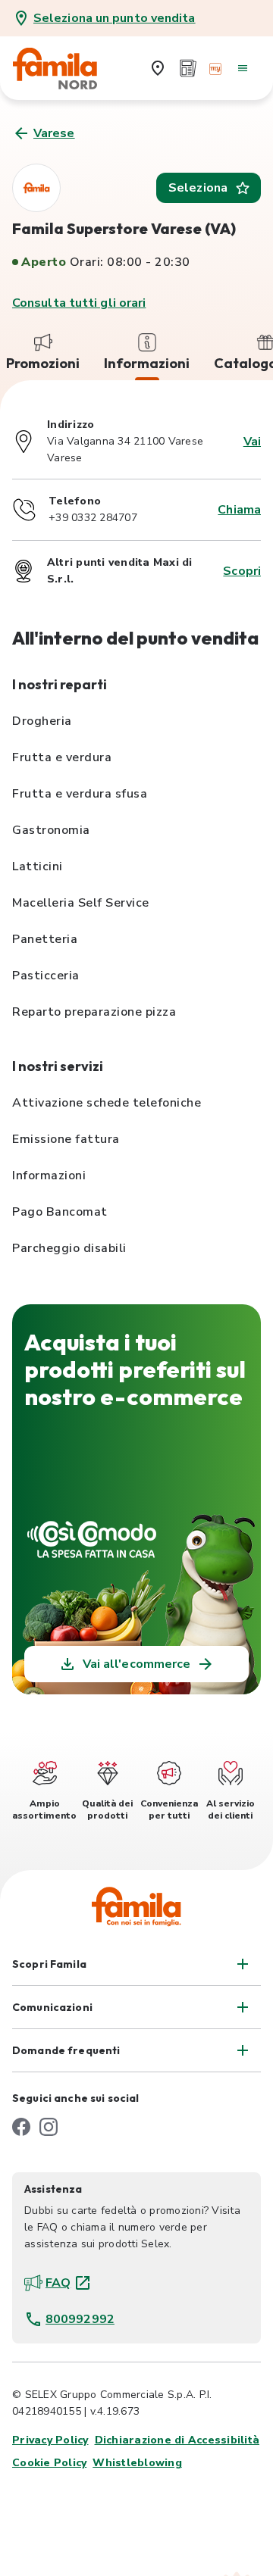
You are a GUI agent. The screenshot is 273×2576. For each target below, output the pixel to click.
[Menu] (243, 68)
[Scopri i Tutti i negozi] (158, 68)
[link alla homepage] (65, 68)
